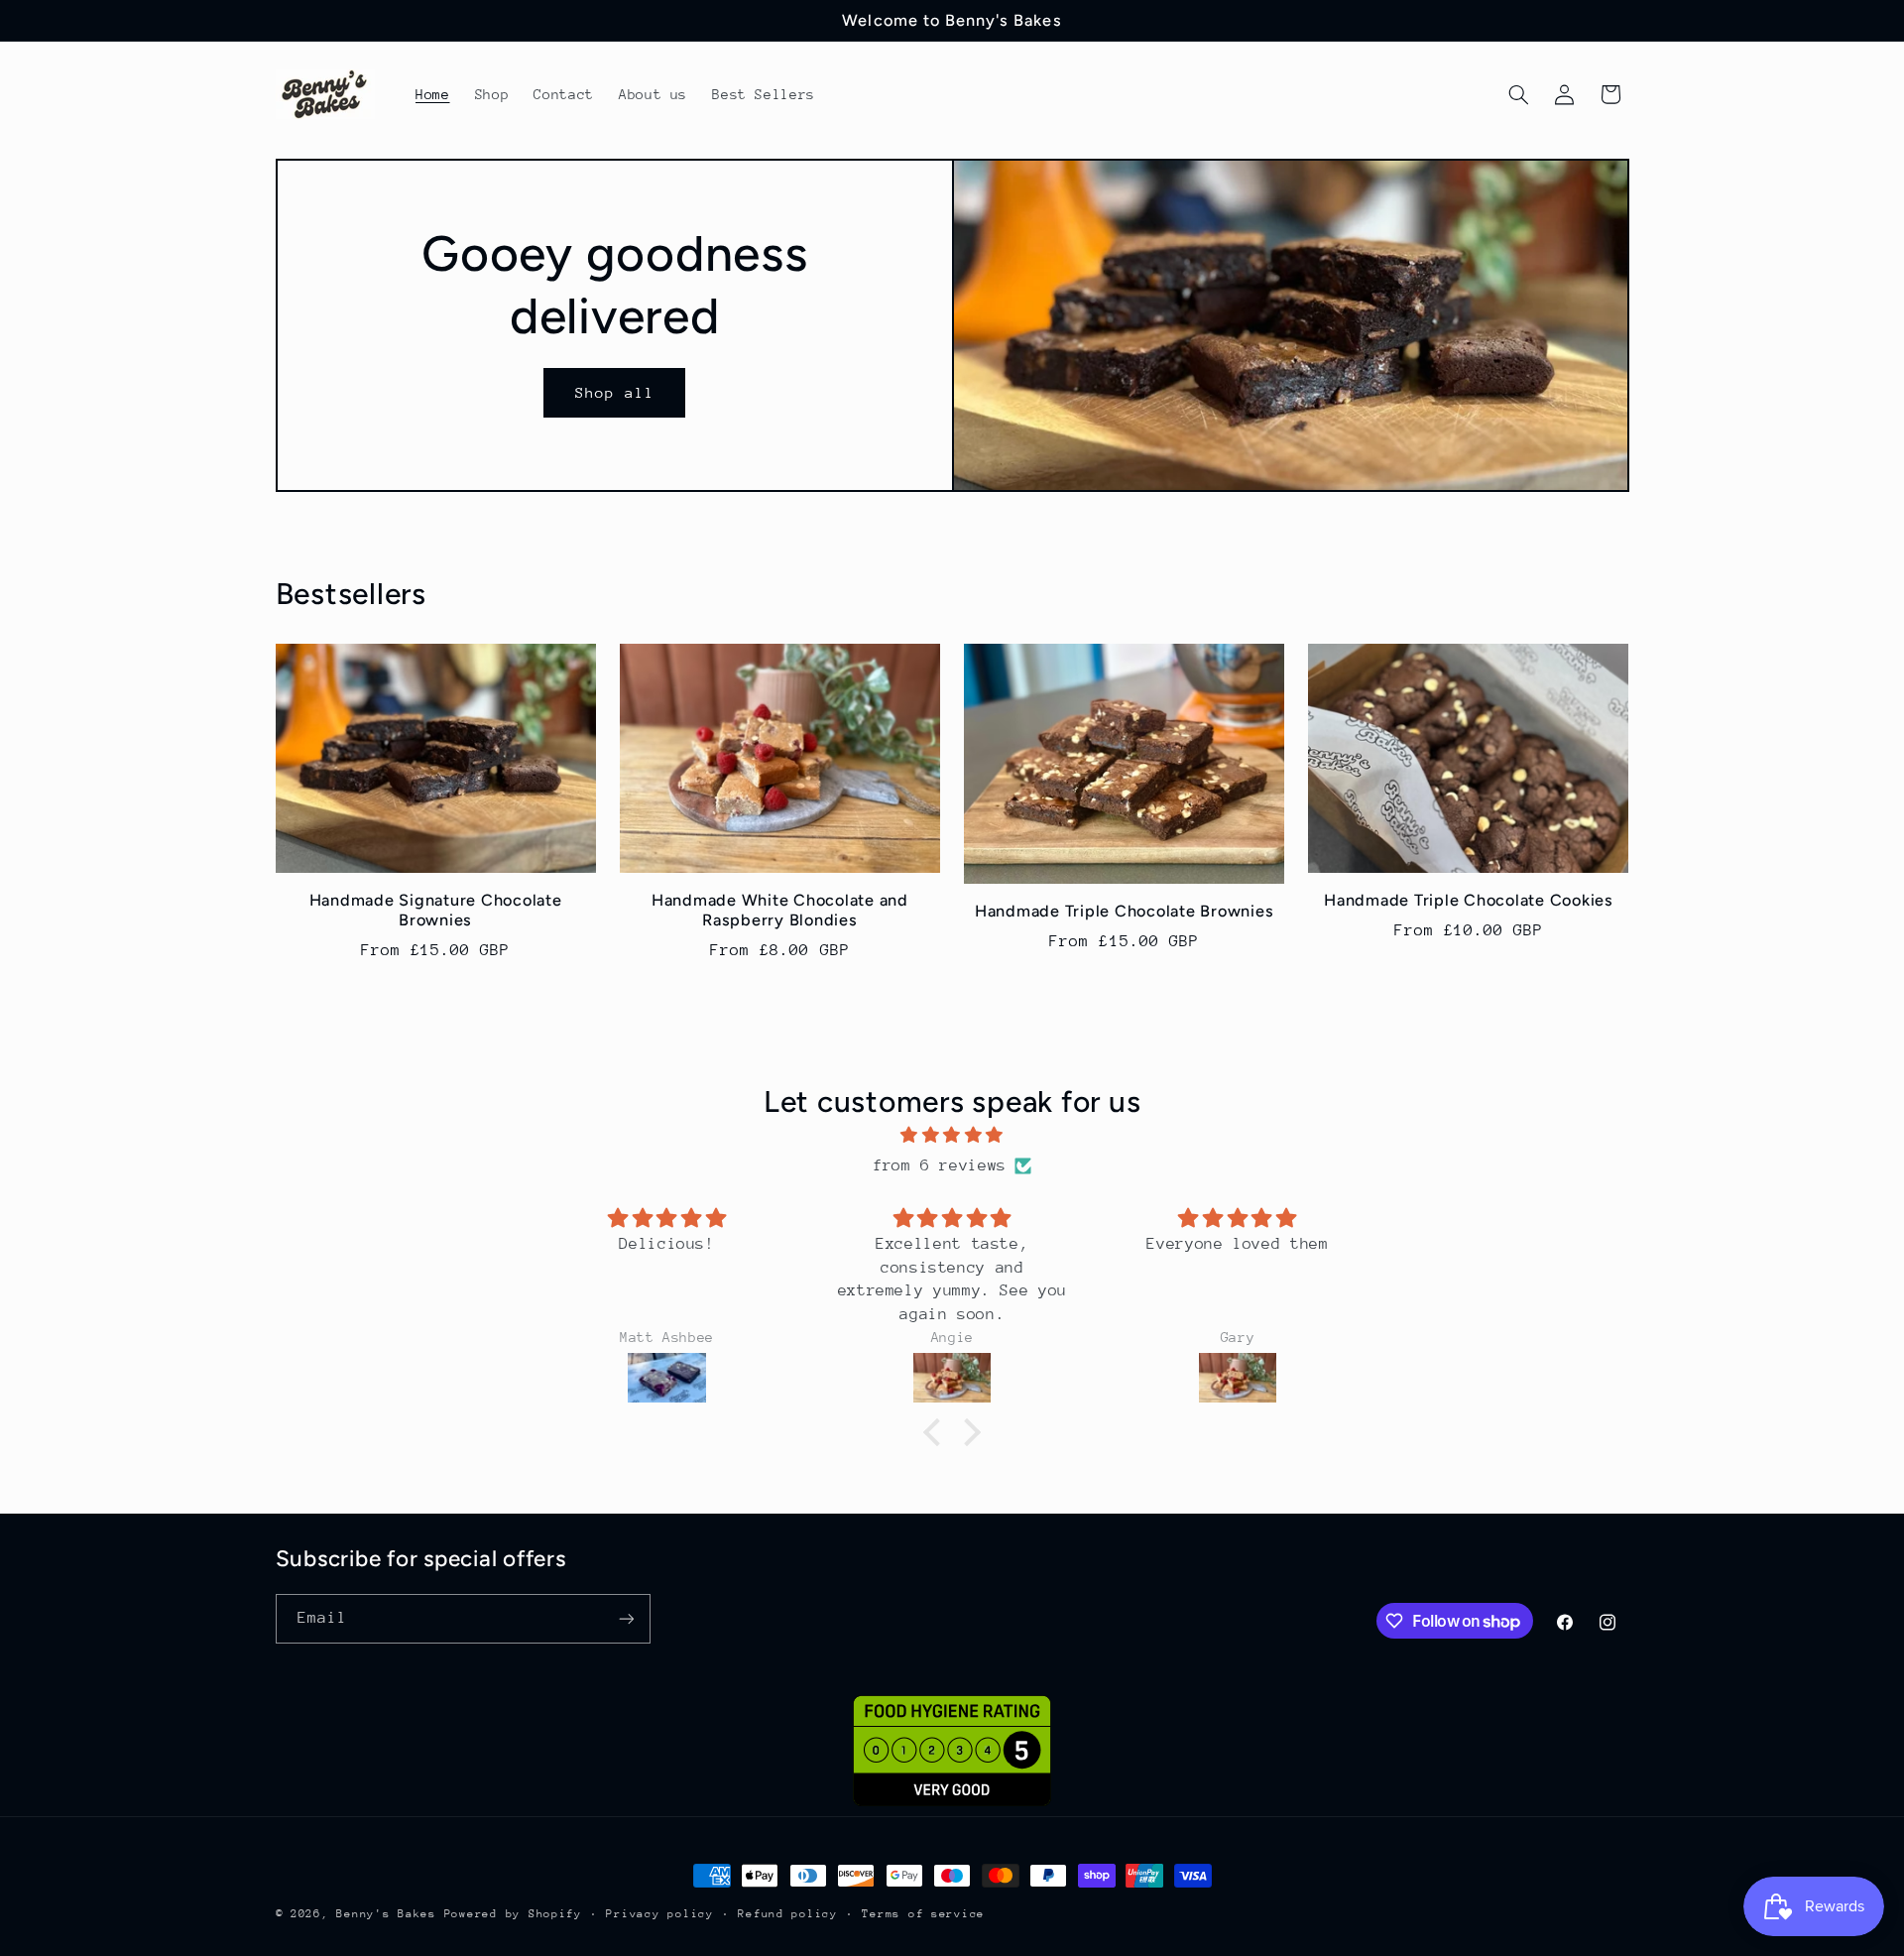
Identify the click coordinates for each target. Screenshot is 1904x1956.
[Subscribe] (626, 1618)
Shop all (615, 392)
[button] (1518, 94)
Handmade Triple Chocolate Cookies (1469, 900)
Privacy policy (659, 1914)
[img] (952, 1136)
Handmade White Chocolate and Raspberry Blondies (780, 910)
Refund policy (788, 1914)
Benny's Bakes (386, 1914)
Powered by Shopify (513, 1914)
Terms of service (923, 1914)
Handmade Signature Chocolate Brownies (436, 910)
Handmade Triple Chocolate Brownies (1125, 911)
